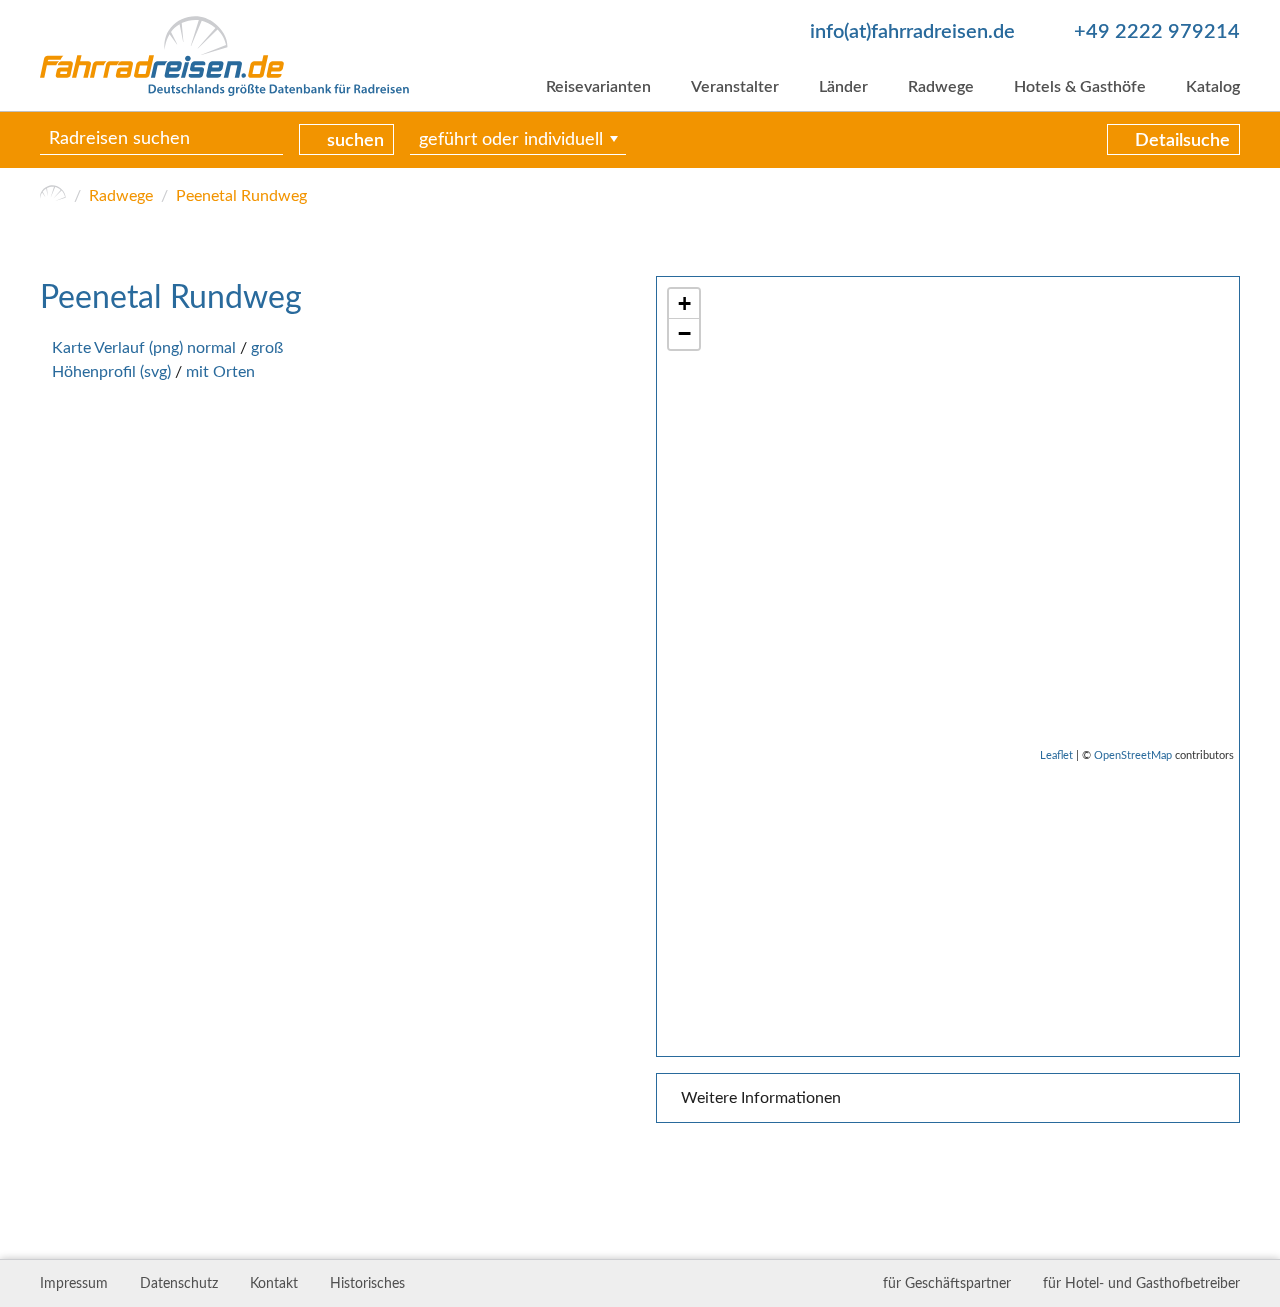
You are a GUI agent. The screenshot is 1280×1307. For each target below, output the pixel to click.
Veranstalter (735, 87)
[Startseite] (53, 196)
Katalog (1213, 87)
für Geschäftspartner (947, 1284)
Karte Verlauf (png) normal (144, 348)
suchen (355, 141)
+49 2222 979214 (1157, 32)
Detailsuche (1182, 141)
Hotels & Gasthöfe (1080, 87)
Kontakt (274, 1284)
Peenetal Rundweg (241, 196)
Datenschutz (179, 1284)
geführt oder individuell (511, 140)
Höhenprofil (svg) (111, 372)
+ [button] (684, 303)
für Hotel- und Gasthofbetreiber (1141, 1284)
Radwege (941, 87)
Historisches (367, 1284)
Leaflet (1056, 755)
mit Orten (220, 372)
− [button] (684, 333)
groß (267, 348)
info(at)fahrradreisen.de (912, 32)
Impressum (74, 1284)
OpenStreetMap (1133, 755)
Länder (843, 87)
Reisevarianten (598, 87)
